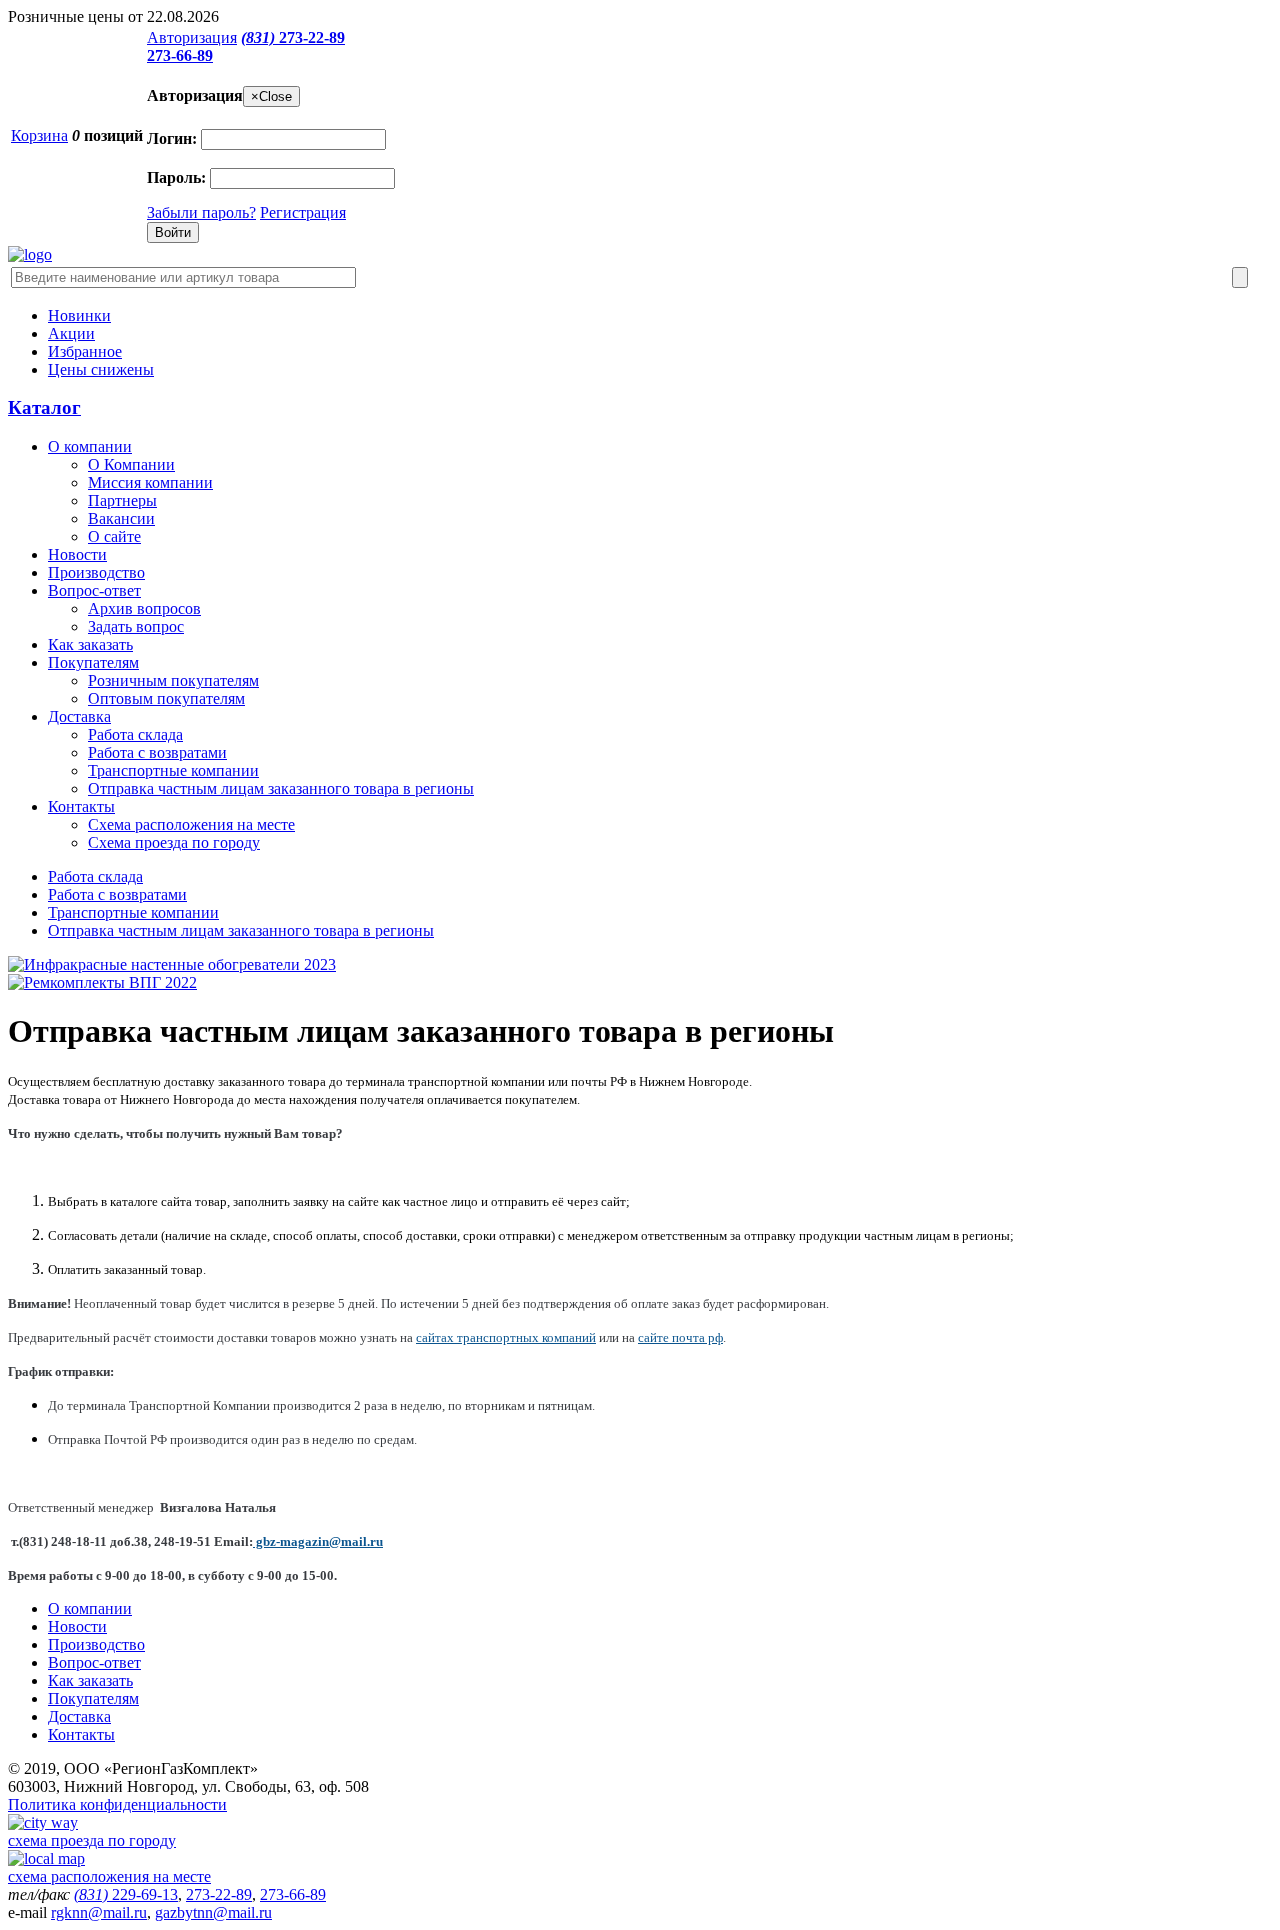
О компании (90, 446)
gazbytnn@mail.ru (213, 1912)
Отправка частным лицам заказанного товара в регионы (281, 788)
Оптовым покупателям (166, 698)
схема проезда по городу (92, 1840)
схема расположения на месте (109, 1876)
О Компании (131, 464)
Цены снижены (101, 369)
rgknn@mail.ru (99, 1912)
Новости (77, 554)
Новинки (79, 315)
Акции (71, 333)
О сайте (114, 536)
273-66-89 (180, 55)
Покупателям (93, 662)
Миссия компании (150, 482)
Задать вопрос (136, 626)
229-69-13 (126, 1894)
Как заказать (90, 644)
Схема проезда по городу (174, 842)
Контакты (81, 806)
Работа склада (135, 734)
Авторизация (192, 37)
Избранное (85, 351)
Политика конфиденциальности (117, 1804)
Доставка (79, 716)
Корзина (39, 135)
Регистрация (303, 212)
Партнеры (122, 500)
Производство (96, 572)
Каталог (44, 407)
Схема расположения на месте (191, 824)
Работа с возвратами (157, 752)
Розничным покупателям (173, 680)
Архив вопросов (144, 608)
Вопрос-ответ (94, 590)
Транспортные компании (173, 770)
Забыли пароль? (201, 212)
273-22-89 (293, 37)
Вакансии (121, 518)
